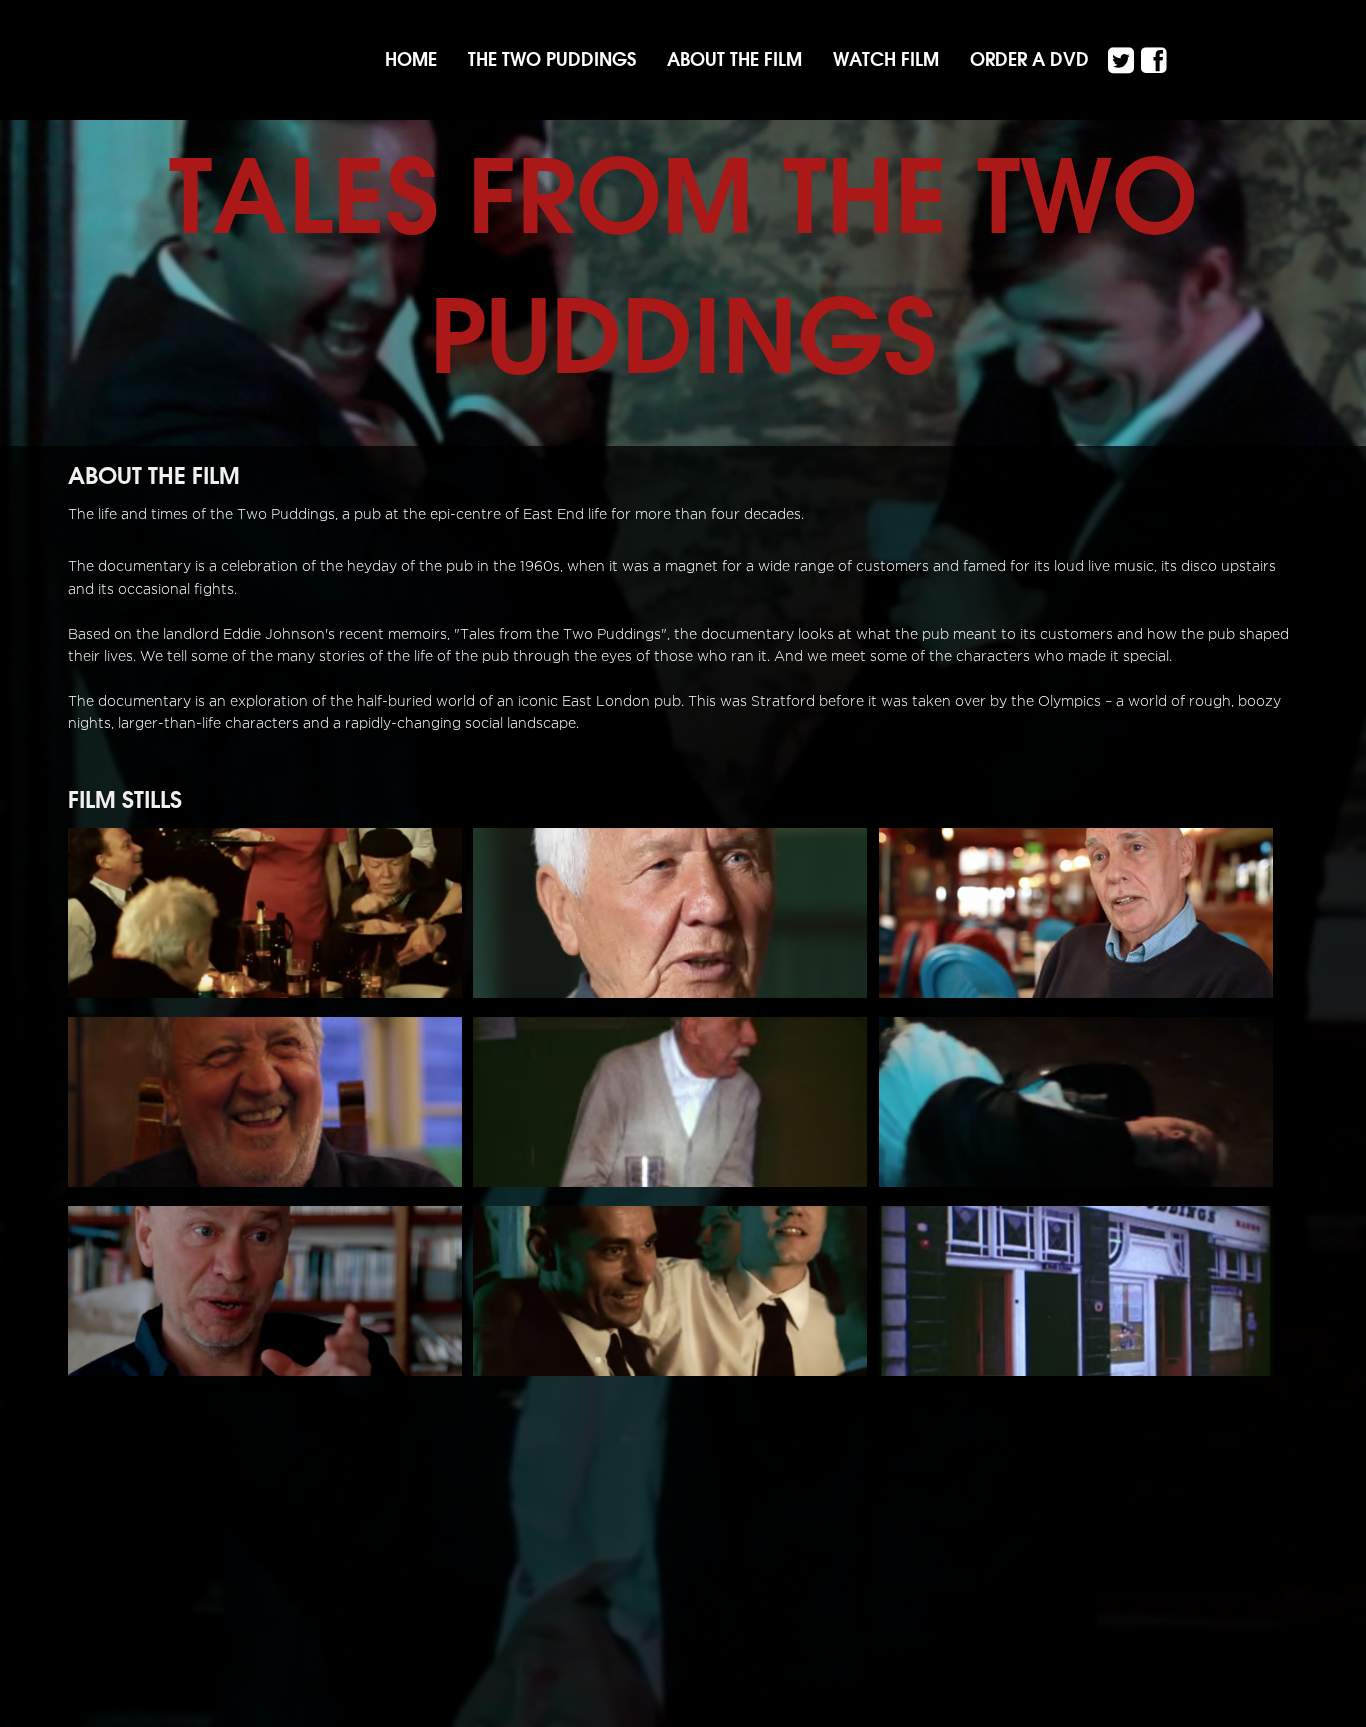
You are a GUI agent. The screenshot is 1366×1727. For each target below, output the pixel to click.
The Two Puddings (552, 59)
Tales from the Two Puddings (683, 265)
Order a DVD (1029, 59)
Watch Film (886, 59)
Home (411, 59)
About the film (734, 59)
